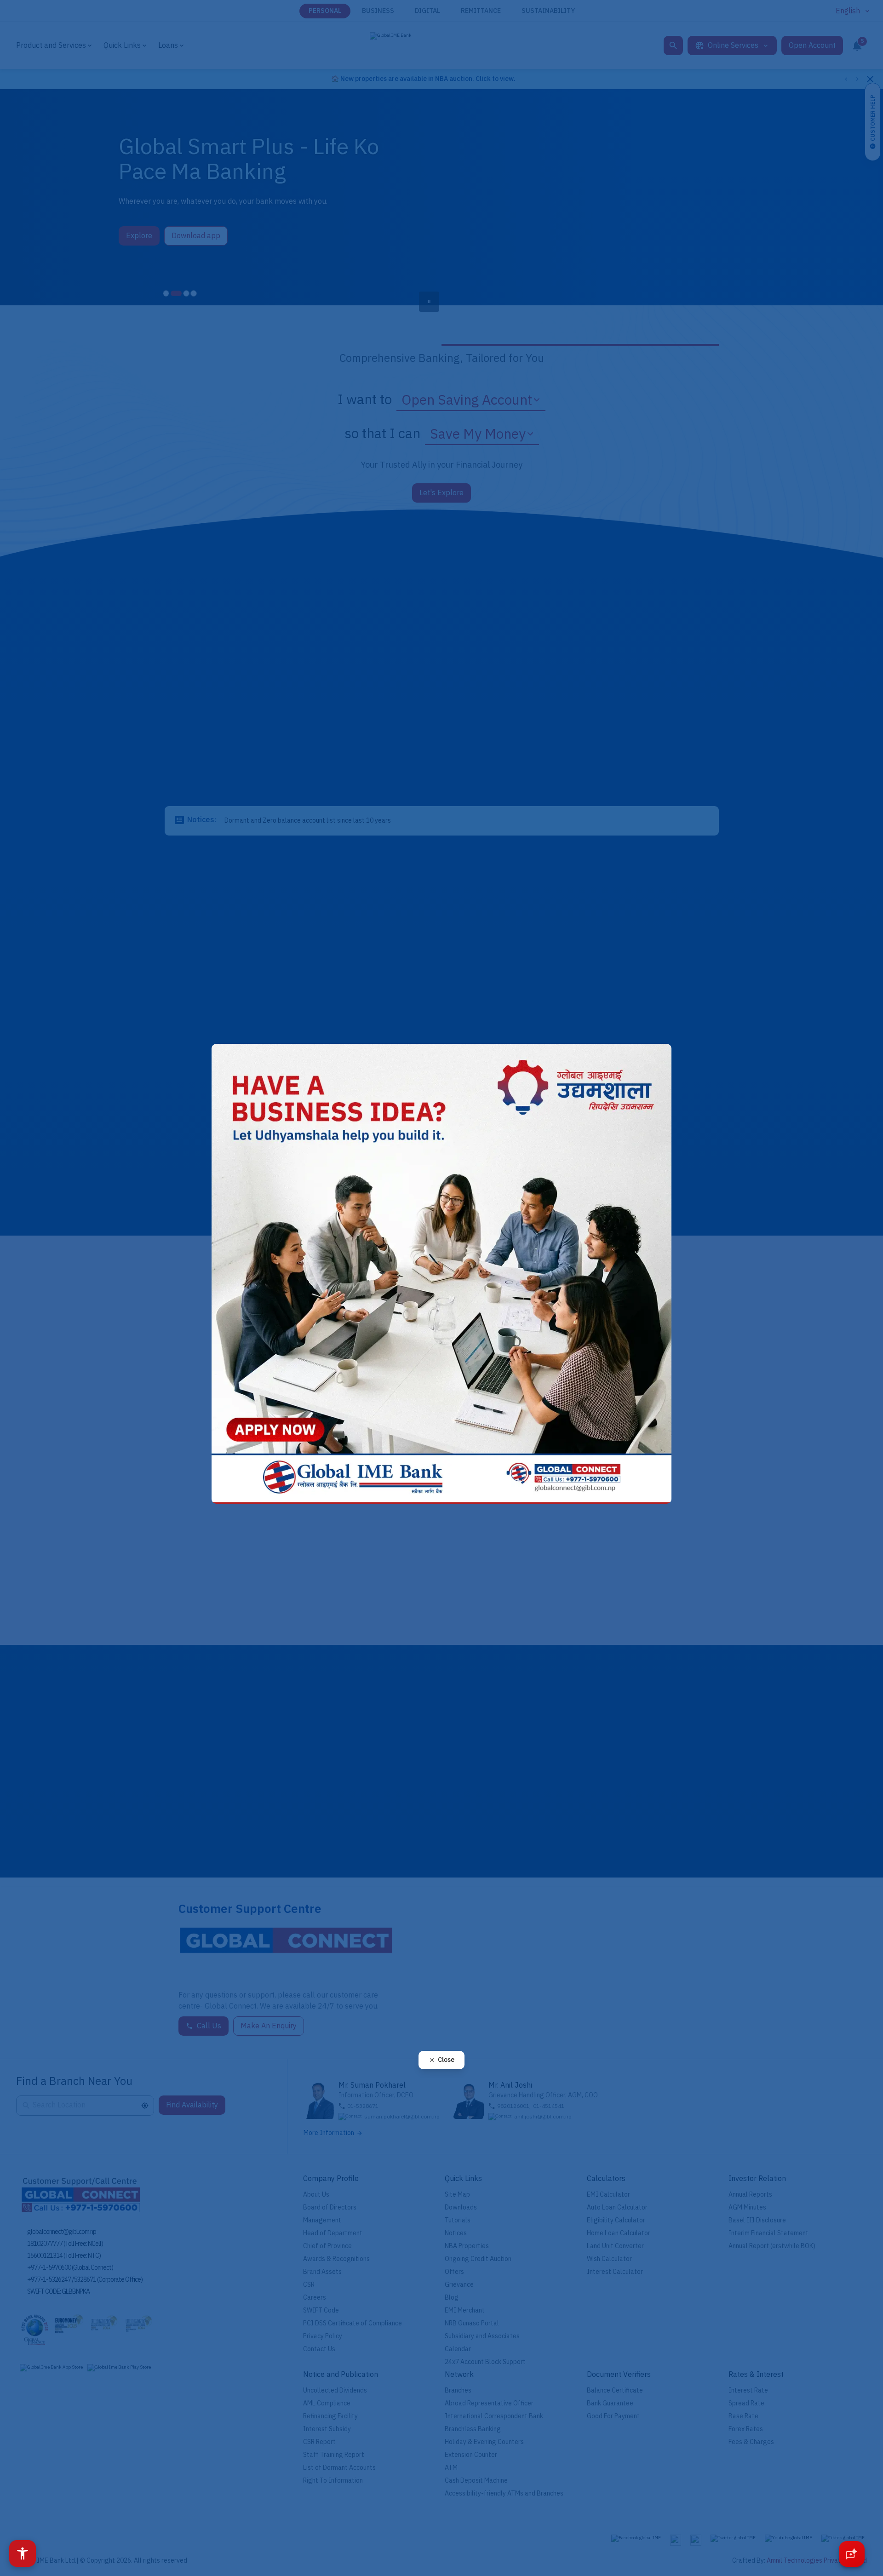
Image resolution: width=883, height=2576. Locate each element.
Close (446, 2060)
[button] (23, 2553)
